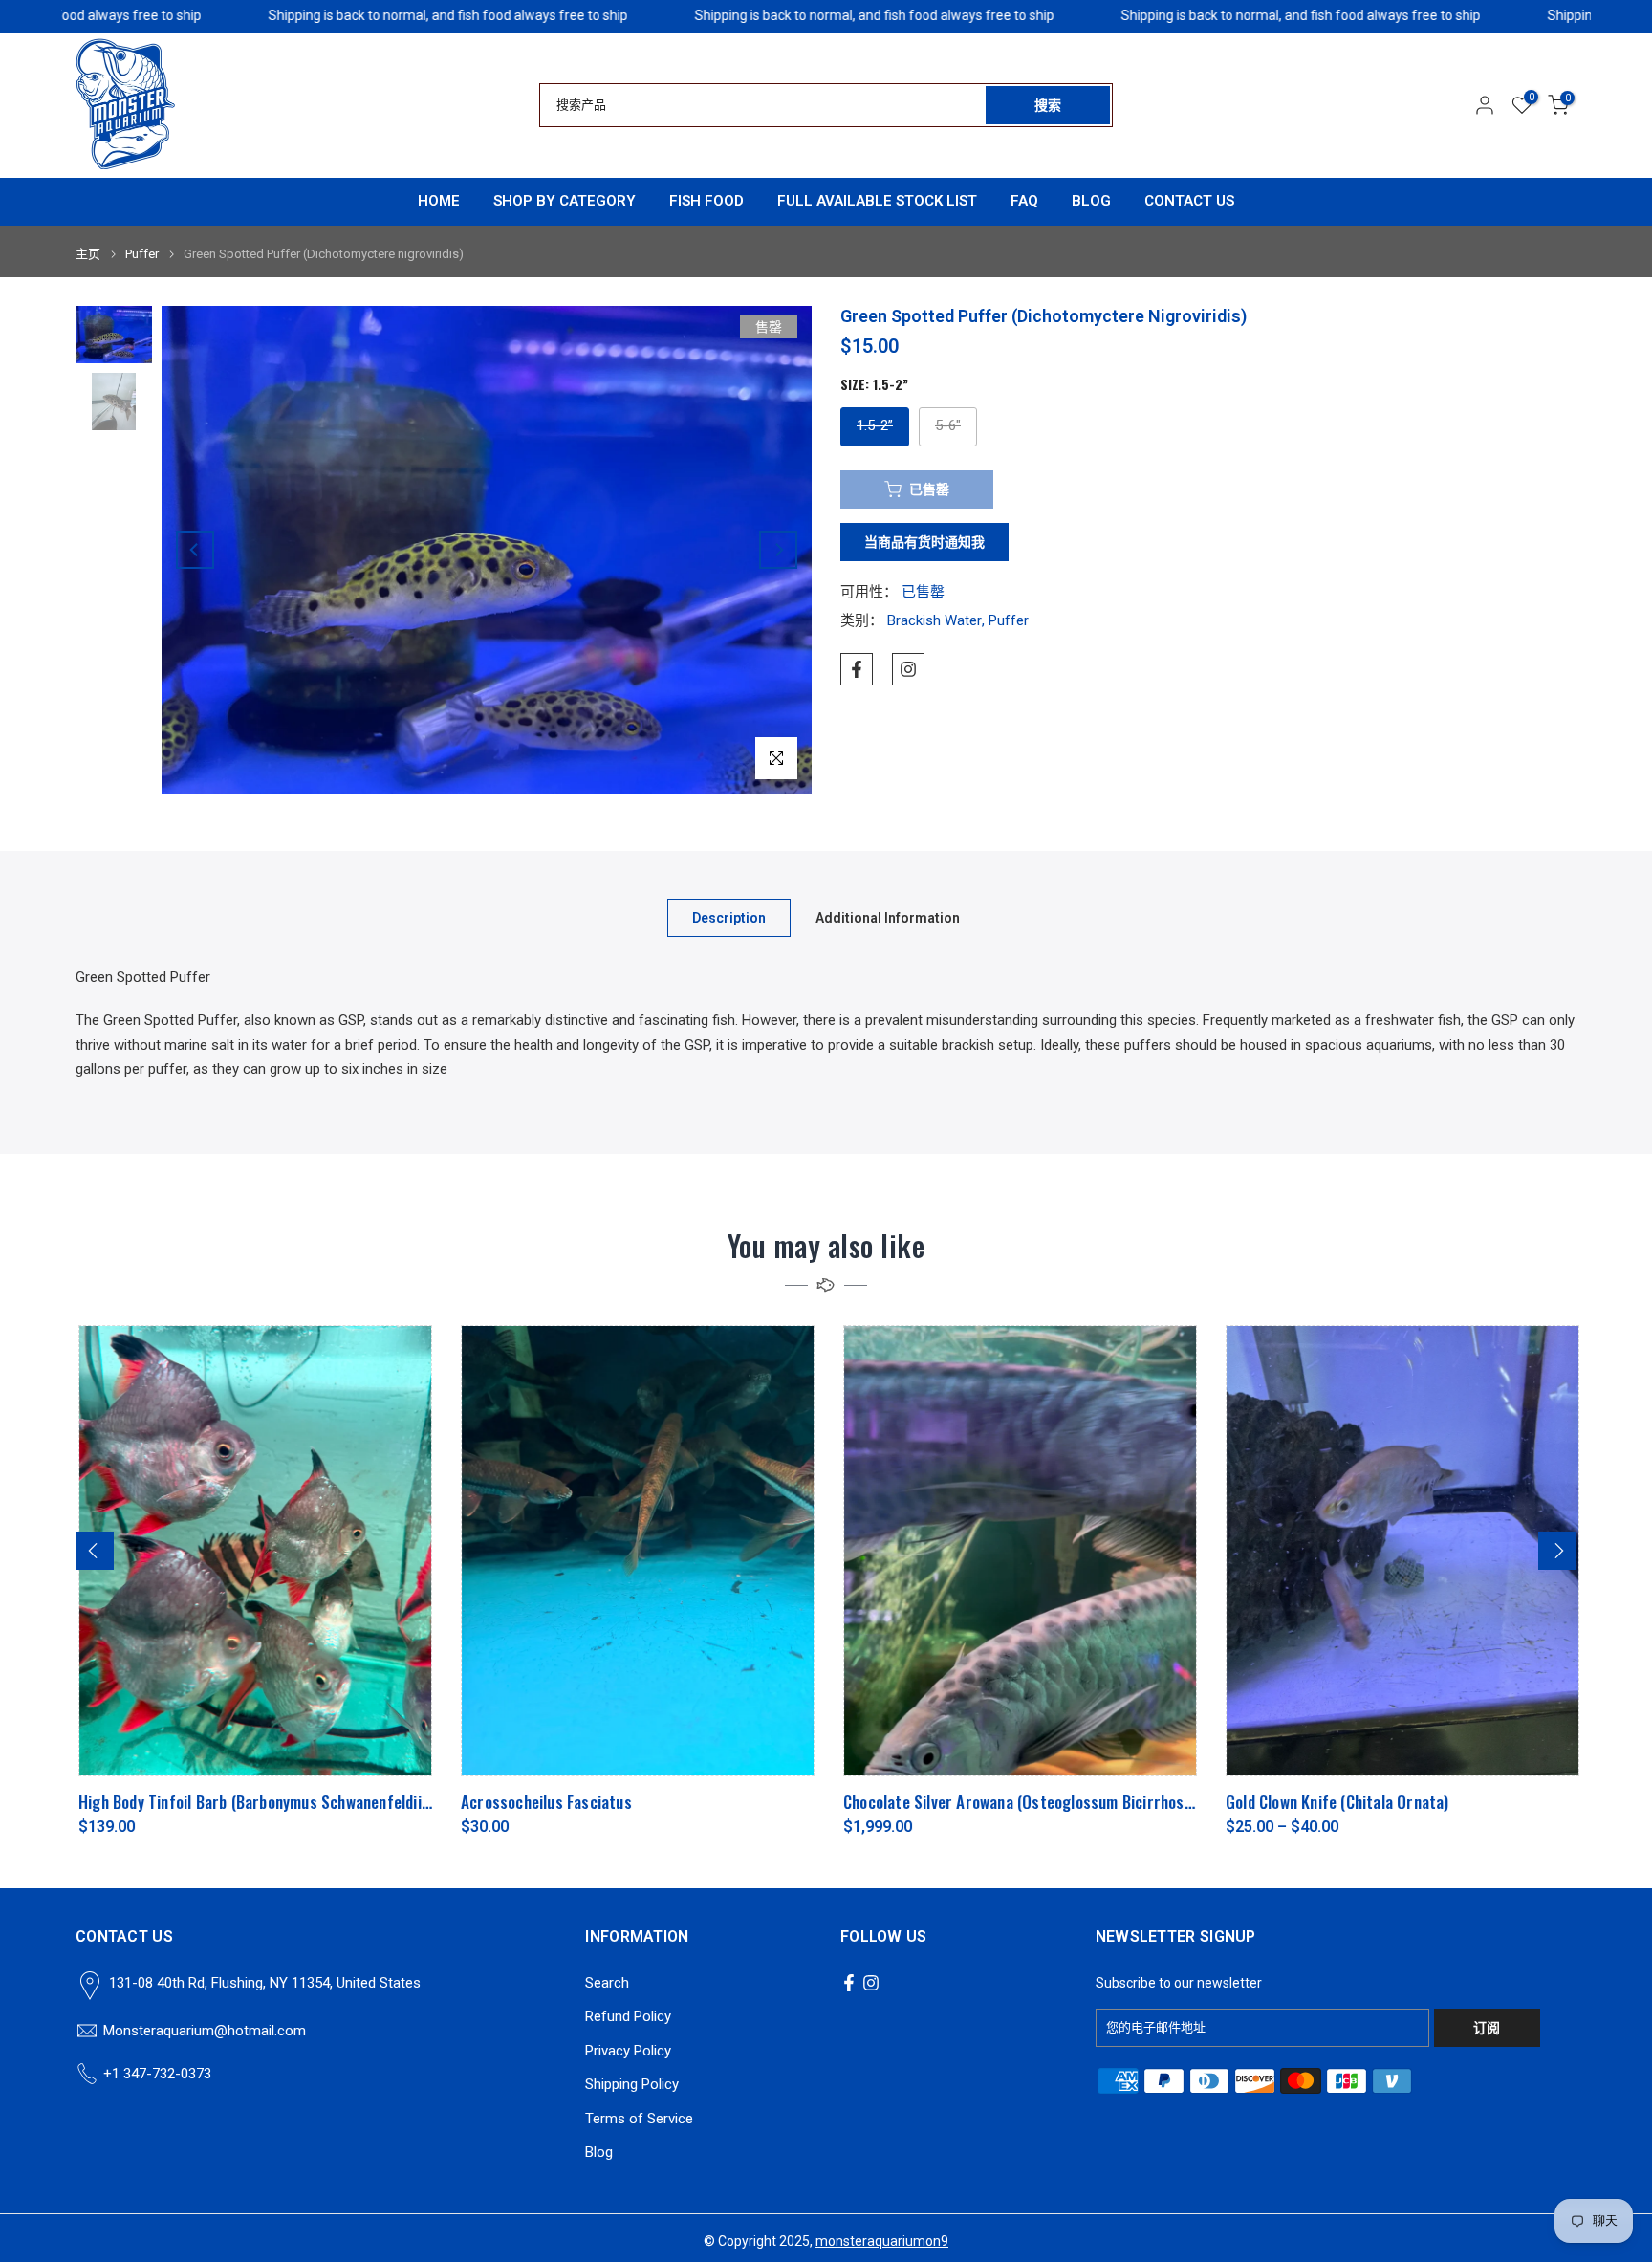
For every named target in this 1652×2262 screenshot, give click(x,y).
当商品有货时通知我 (924, 542)
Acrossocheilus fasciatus (543, 1802)
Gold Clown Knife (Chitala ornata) (1335, 1802)
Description (729, 917)
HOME (439, 201)
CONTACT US (1189, 201)
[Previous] (195, 550)
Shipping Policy (632, 2084)
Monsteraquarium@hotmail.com (205, 2031)
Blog (599, 2152)
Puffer (142, 254)
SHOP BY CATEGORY (565, 201)
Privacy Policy (628, 2051)
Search (607, 1983)
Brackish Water (935, 620)
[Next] (778, 550)
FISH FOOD (706, 201)
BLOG (1091, 201)
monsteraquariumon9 (882, 2241)
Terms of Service (639, 2119)
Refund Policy (628, 2016)
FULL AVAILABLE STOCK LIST (877, 201)
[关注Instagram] (908, 669)
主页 (88, 254)
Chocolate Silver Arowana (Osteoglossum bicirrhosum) (1023, 1802)
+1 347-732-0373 (157, 2074)
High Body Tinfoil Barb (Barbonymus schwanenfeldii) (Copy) (272, 1802)
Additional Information (888, 917)
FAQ (1024, 201)
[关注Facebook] (857, 669)
